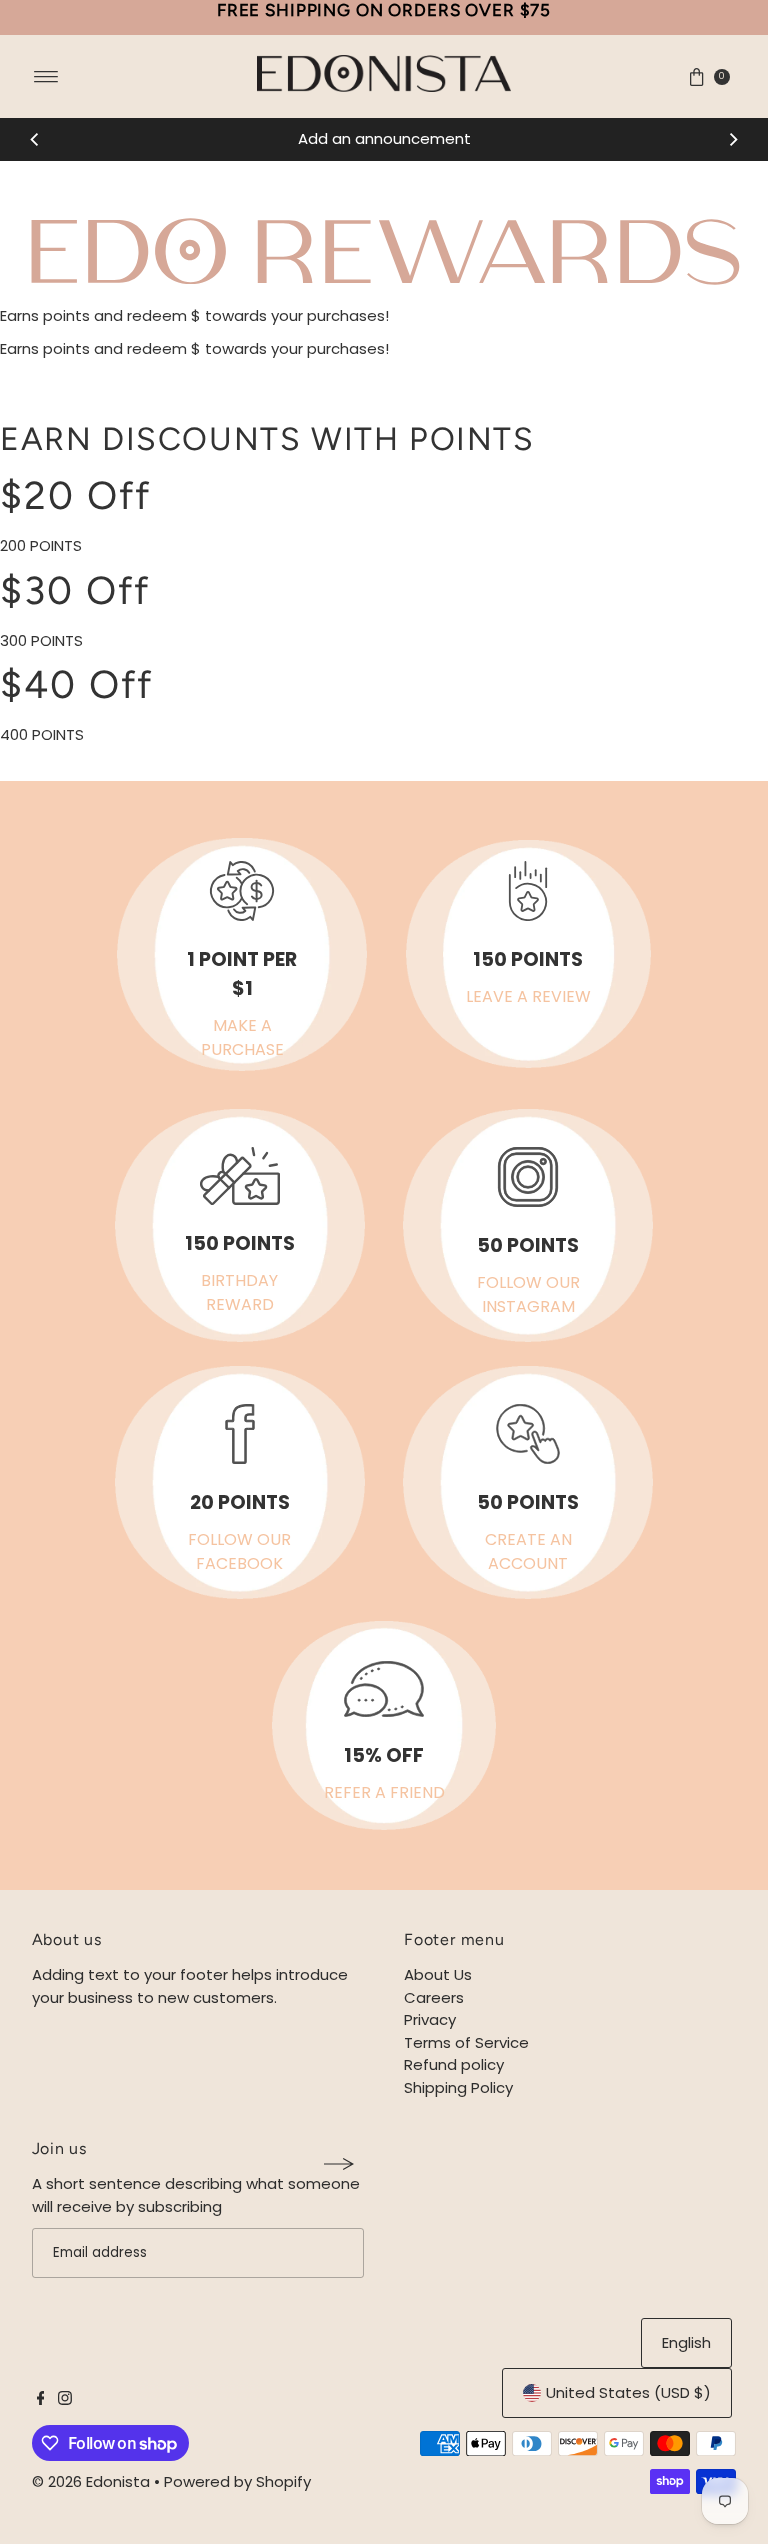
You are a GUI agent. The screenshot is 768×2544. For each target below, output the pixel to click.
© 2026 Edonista (91, 2481)
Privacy (430, 2019)
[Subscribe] (339, 2164)
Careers (434, 1997)
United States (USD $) (628, 2392)
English (686, 2342)
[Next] (733, 140)
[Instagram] (65, 2400)
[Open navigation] (46, 77)
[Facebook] (41, 2400)
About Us (438, 1974)
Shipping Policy (458, 2087)
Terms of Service (466, 2042)
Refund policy (454, 2064)
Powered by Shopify (237, 2481)
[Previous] (35, 140)
